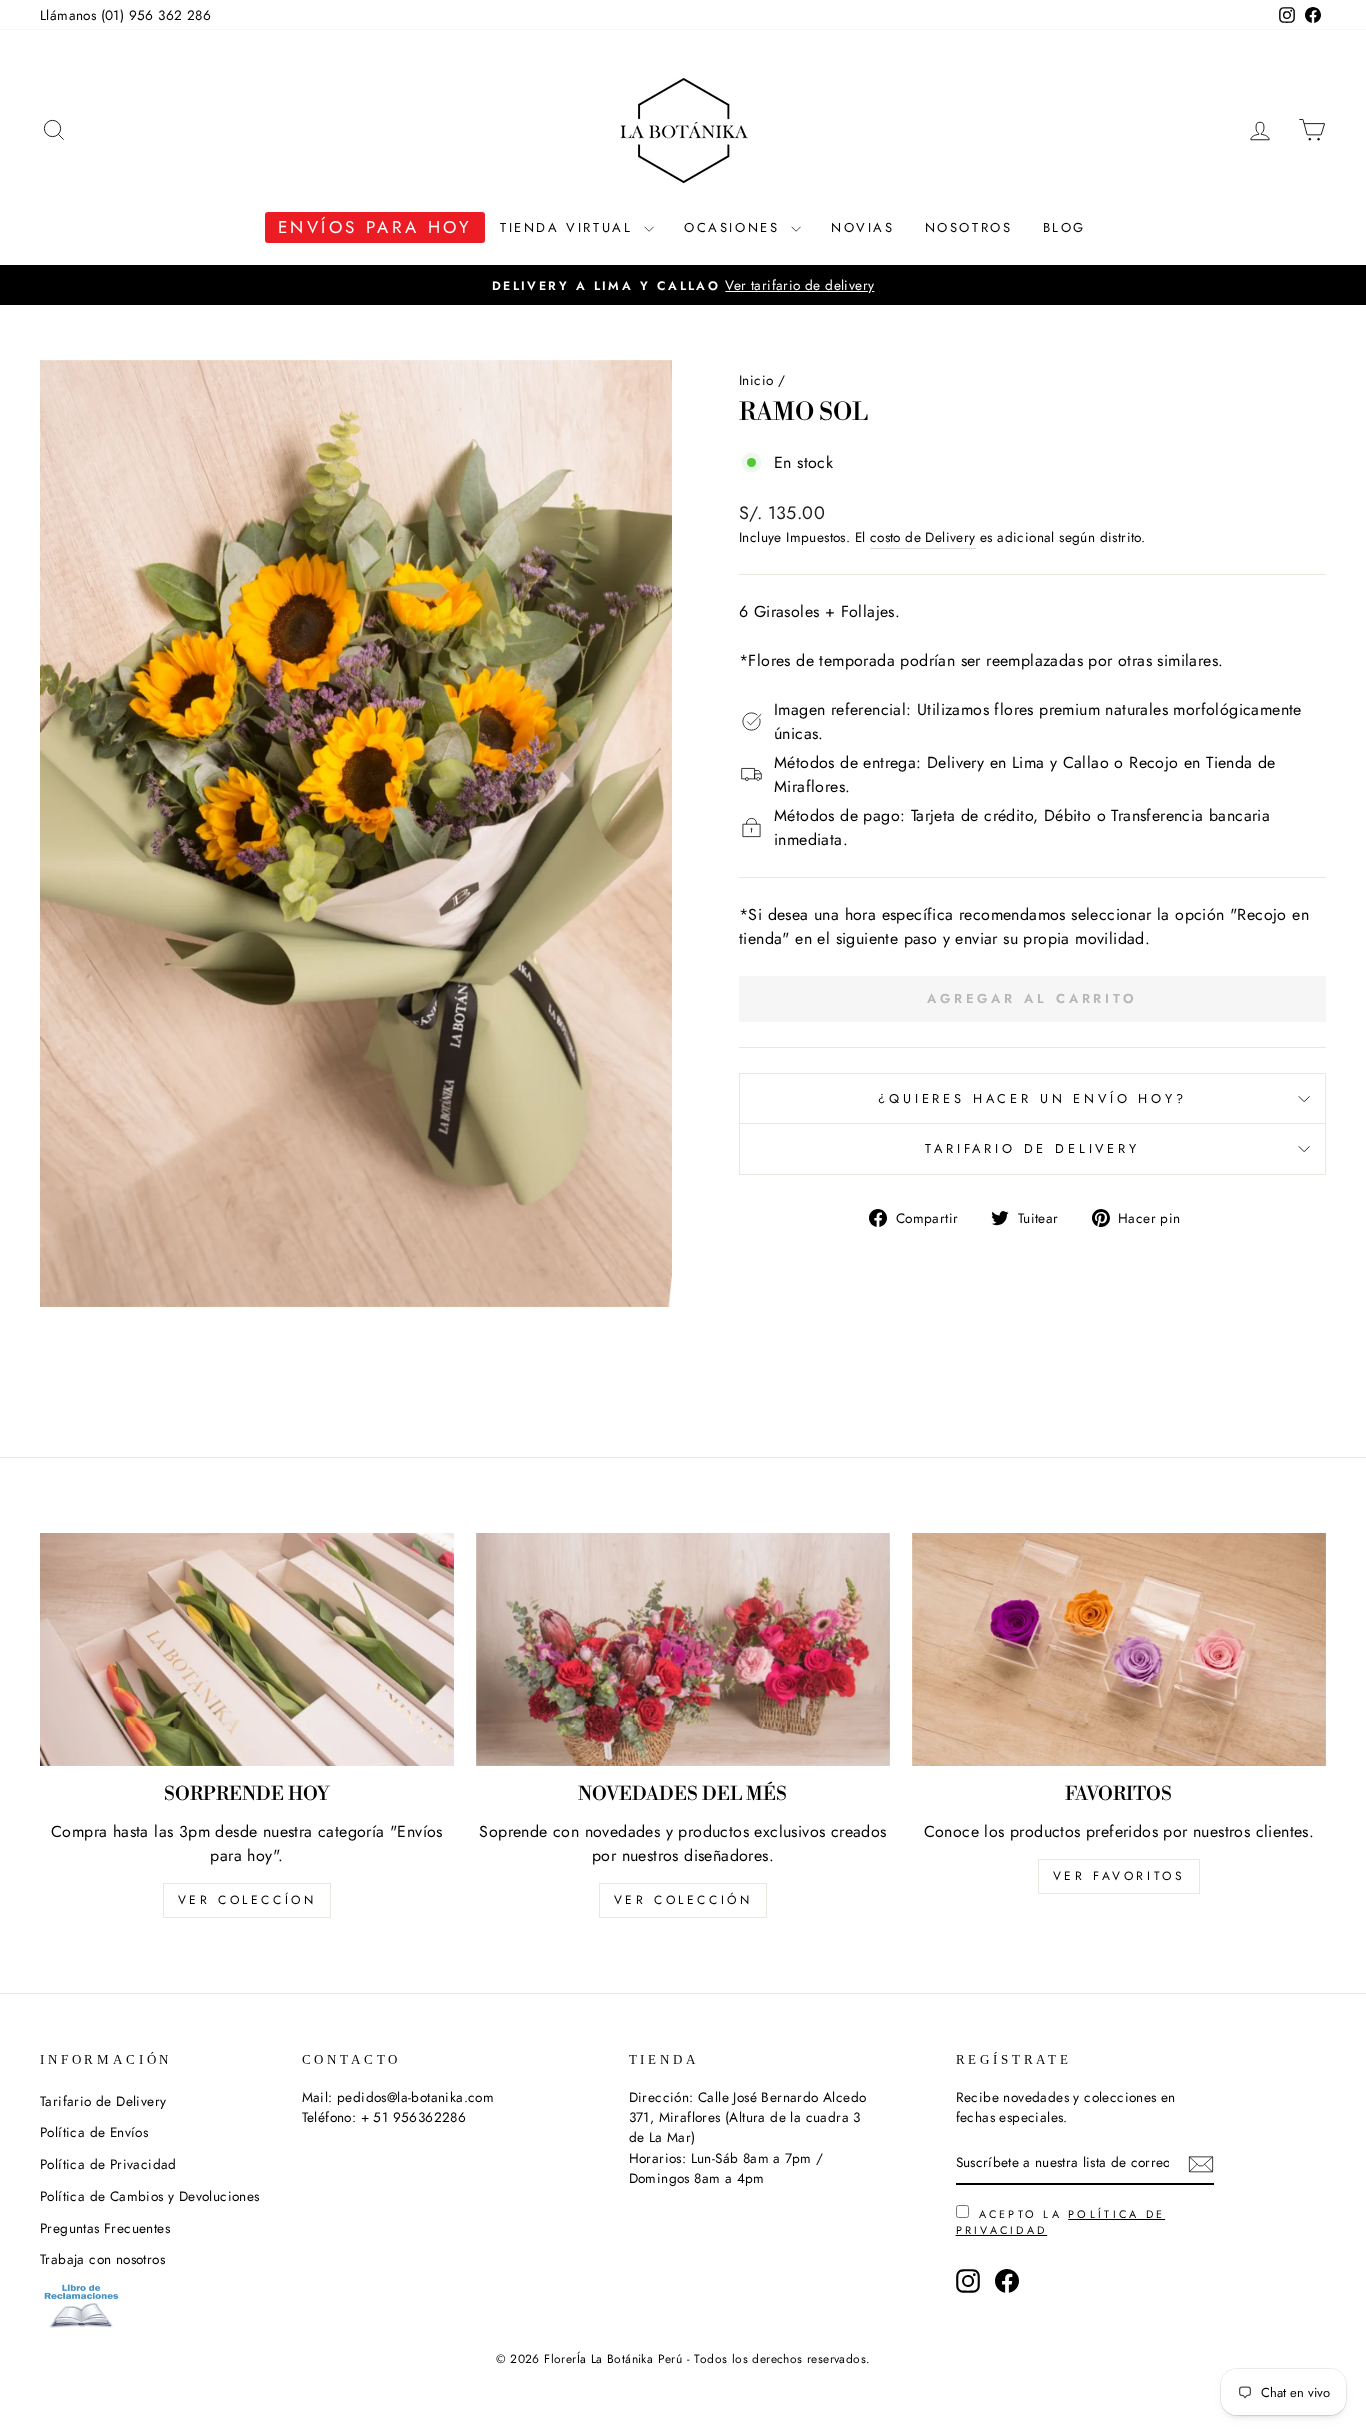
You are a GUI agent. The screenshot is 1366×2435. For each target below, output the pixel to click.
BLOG (1064, 227)
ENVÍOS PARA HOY (375, 227)
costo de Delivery (923, 537)
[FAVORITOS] (1119, 1649)
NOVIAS (863, 227)
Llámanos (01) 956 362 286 (125, 15)
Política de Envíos (94, 2132)
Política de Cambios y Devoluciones (150, 2196)
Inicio (756, 380)
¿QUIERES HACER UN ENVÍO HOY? (1032, 1098)
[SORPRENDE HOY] (247, 1649)
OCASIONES (735, 227)
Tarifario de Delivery (1032, 1148)
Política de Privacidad (108, 2164)
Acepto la (1061, 2222)
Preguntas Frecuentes (105, 2228)
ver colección (683, 1900)
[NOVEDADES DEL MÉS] (683, 1649)
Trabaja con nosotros (102, 2259)
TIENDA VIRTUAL (569, 227)
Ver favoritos (1119, 1876)
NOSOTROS (969, 227)
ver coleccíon (247, 1900)
